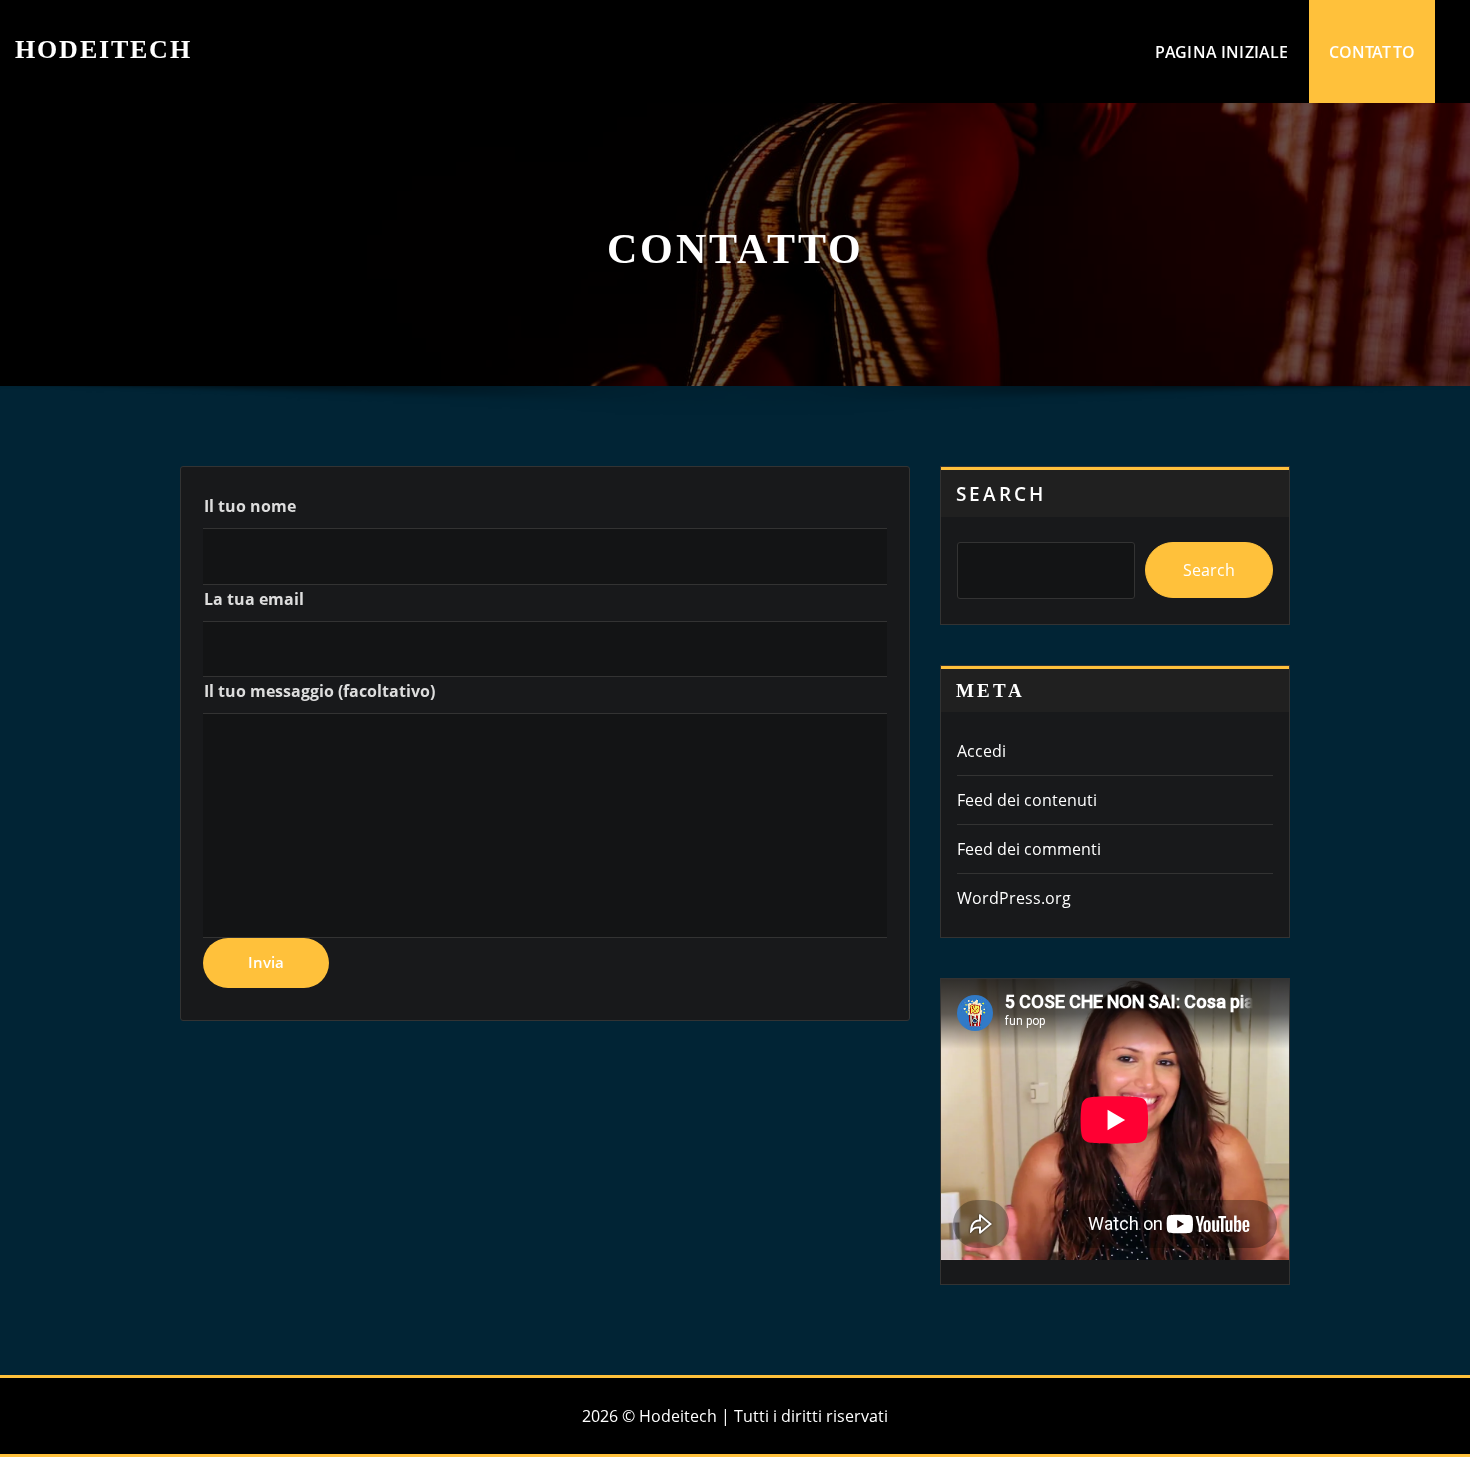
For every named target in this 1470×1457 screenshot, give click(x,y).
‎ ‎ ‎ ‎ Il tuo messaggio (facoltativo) (311, 691)
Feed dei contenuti (1027, 800)
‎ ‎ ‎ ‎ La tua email (246, 599)
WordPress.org (1014, 898)
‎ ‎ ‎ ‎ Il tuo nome (242, 506)
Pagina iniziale (1222, 52)
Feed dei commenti (1029, 849)
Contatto (1372, 52)
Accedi (981, 751)
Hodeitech (103, 49)
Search (1001, 493)
